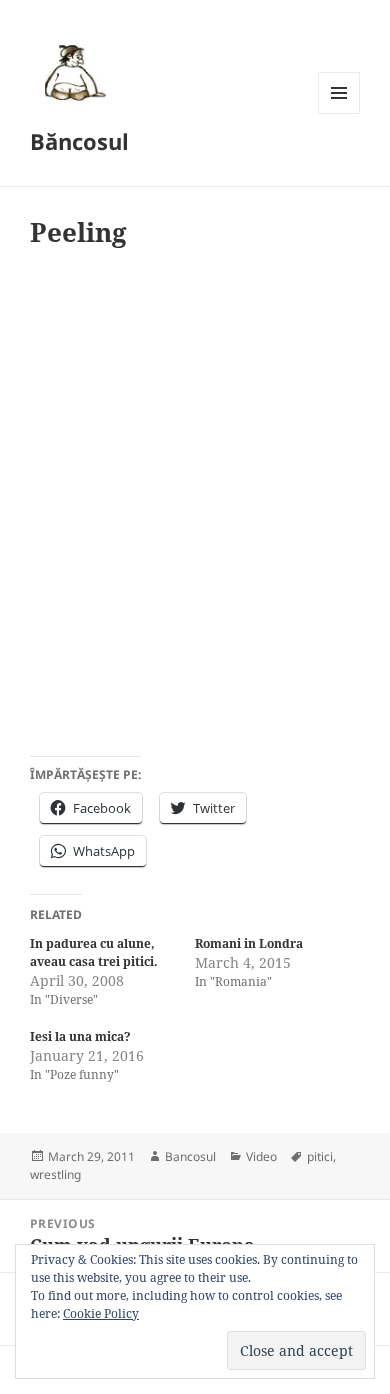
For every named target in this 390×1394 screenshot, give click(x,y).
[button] (72, 72)
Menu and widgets (339, 113)
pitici (320, 1156)
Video (261, 1156)
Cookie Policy (101, 1313)
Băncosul (79, 141)
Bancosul (190, 1156)
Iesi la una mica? (80, 1036)
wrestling (55, 1174)
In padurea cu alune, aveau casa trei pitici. (94, 952)
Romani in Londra (249, 943)
